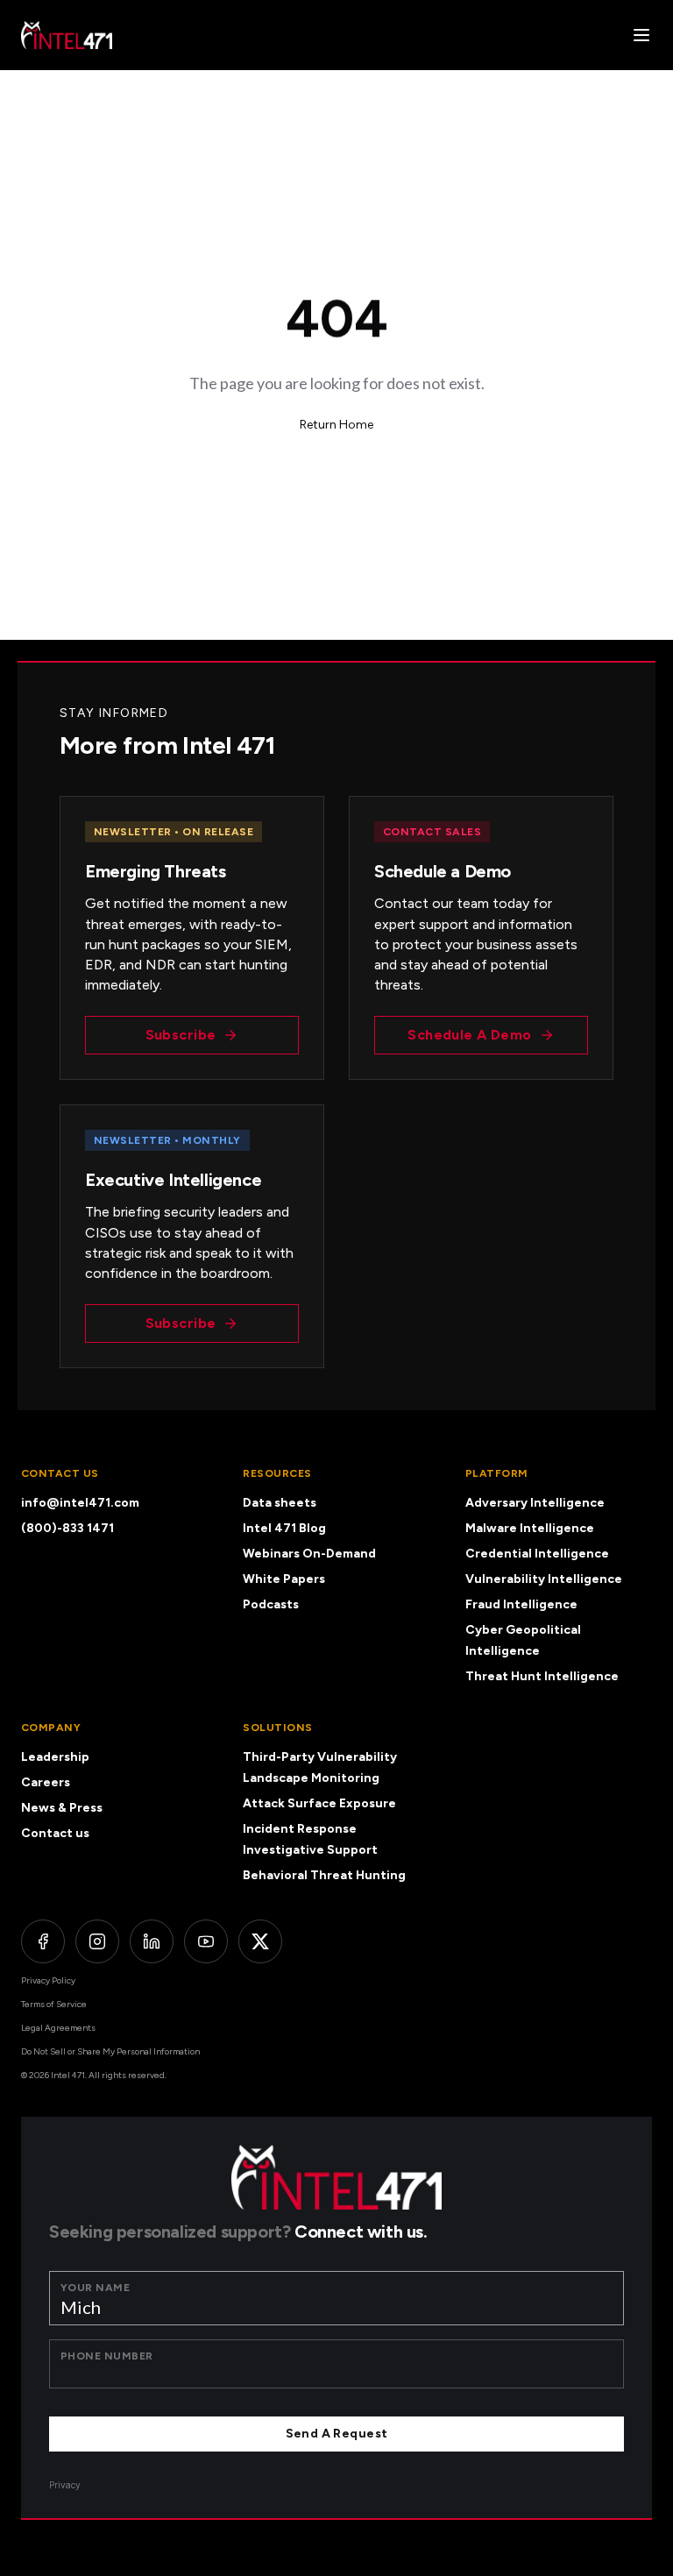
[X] (260, 1941)
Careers (46, 1782)
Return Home (336, 425)
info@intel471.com (80, 1503)
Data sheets (280, 1503)
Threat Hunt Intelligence (542, 1676)
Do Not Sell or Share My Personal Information (110, 2051)
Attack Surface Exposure (319, 1803)
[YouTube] (206, 1941)
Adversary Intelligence (535, 1503)
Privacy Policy (48, 1980)
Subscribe (181, 1035)
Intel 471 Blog (284, 1528)
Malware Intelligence (530, 1528)
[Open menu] (641, 35)
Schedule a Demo (469, 1035)
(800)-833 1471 (67, 1528)
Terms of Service (54, 2004)
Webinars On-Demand (309, 1554)
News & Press (62, 1808)
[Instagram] (97, 1941)
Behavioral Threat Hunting (324, 1875)
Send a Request (337, 2434)
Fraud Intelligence (521, 1604)
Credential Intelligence (537, 1554)
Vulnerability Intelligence (544, 1579)
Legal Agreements (58, 2028)
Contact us (55, 1833)
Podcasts (271, 1604)
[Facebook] (43, 1941)
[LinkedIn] (152, 1941)
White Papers (284, 1579)
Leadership (55, 1757)
